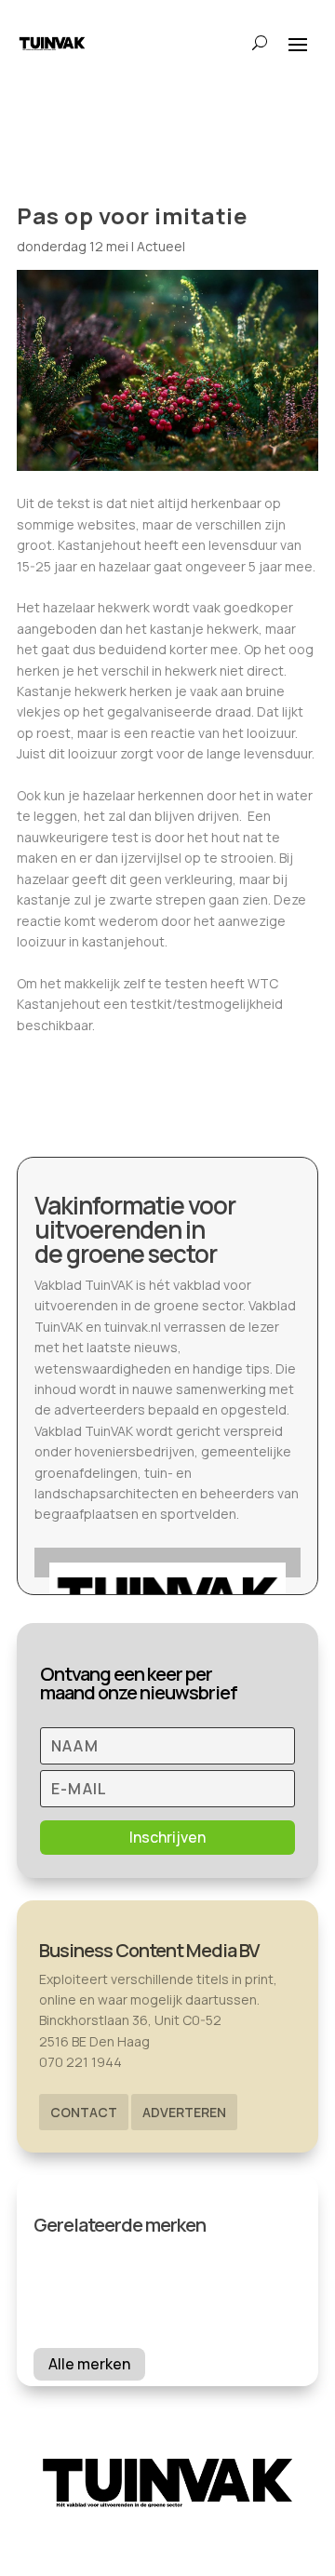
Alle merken (89, 2364)
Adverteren (184, 2112)
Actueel (161, 246)
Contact (84, 2112)
